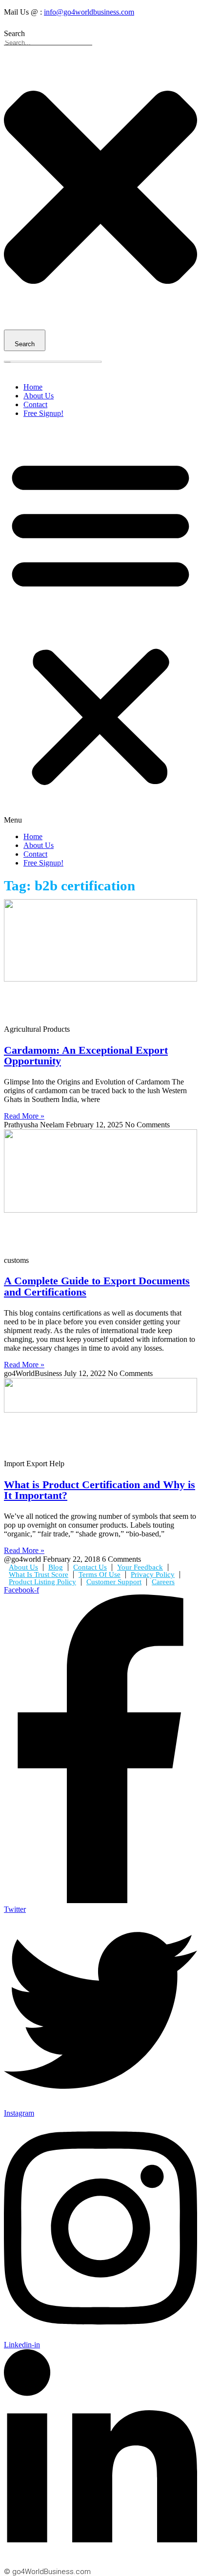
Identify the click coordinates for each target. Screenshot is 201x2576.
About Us (39, 396)
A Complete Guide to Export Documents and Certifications (97, 1286)
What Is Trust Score (39, 1574)
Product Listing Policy (42, 1582)
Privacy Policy (153, 1574)
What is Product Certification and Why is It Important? (100, 1490)
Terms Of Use (100, 1574)
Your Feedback (140, 1567)
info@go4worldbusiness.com (89, 12)
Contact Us (90, 1567)
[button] (100, 625)
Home (33, 387)
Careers (163, 1582)
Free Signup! (43, 413)
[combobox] (48, 43)
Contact (35, 404)
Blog (56, 1567)
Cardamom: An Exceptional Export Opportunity (86, 1055)
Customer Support (114, 1582)
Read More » (24, 1116)
